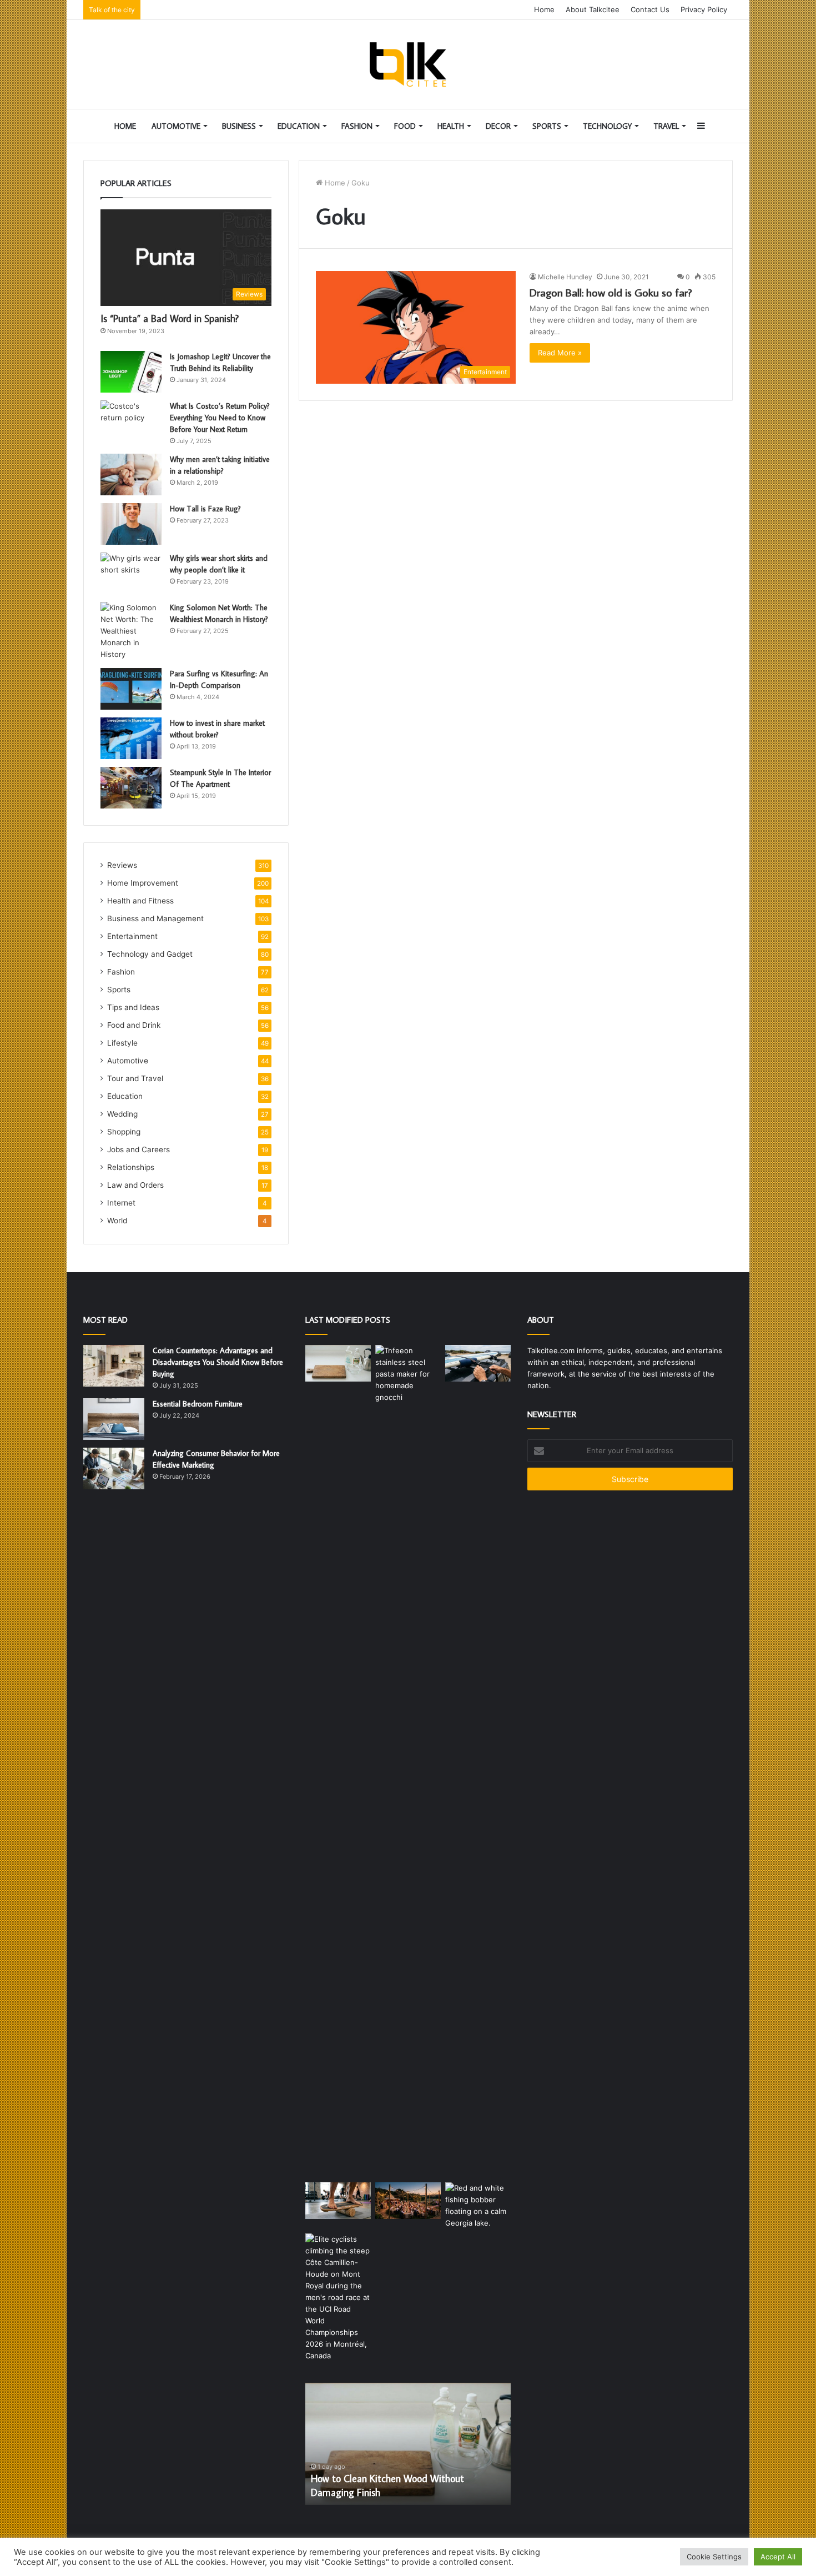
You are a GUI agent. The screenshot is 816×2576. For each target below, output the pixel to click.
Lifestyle (122, 1043)
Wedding (122, 1114)
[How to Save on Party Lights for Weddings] (408, 2201)
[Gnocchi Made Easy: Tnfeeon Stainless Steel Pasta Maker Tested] (408, 1761)
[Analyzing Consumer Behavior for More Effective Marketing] (114, 1468)
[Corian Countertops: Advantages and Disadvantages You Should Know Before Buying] (114, 1366)
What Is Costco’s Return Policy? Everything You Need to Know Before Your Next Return (220, 418)
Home (544, 9)
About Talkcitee (593, 9)
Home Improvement (143, 883)
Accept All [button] (778, 2557)
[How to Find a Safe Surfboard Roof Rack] (478, 1364)
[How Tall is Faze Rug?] (131, 524)
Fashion (357, 126)
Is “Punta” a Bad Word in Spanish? (170, 318)
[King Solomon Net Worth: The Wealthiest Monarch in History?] (131, 631)
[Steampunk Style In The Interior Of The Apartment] (131, 788)
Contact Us (650, 9)
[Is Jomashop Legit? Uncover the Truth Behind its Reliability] (131, 372)
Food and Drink (134, 1025)
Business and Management (155, 918)
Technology (607, 126)
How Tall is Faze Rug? (205, 509)
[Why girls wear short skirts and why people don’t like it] (131, 573)
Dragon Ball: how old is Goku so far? (611, 292)
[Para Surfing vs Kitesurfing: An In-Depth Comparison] (131, 689)
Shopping (124, 1132)
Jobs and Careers (138, 1149)
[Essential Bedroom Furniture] (114, 1419)
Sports (547, 126)
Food (405, 126)
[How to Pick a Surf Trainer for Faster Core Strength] (338, 2201)
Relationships (131, 1167)
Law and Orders (135, 1185)
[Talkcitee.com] (408, 64)
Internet (121, 1203)
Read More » (560, 353)
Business (239, 126)
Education (299, 126)
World (117, 1221)
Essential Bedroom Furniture (198, 1404)
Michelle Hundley (565, 277)
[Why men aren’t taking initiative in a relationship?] (131, 474)
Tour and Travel (135, 1078)
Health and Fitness (140, 901)
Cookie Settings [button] (714, 2557)
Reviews (122, 865)
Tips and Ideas (133, 1007)
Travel (666, 126)
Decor (498, 126)
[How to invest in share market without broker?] (131, 738)
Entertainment (132, 936)
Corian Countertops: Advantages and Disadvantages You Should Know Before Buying (218, 1362)
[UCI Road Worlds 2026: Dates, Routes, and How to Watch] (338, 2298)
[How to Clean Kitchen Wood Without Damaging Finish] (338, 1364)
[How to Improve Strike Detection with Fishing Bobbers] (478, 2206)
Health (451, 126)
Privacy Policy (704, 9)
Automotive (176, 126)
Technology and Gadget (150, 954)
